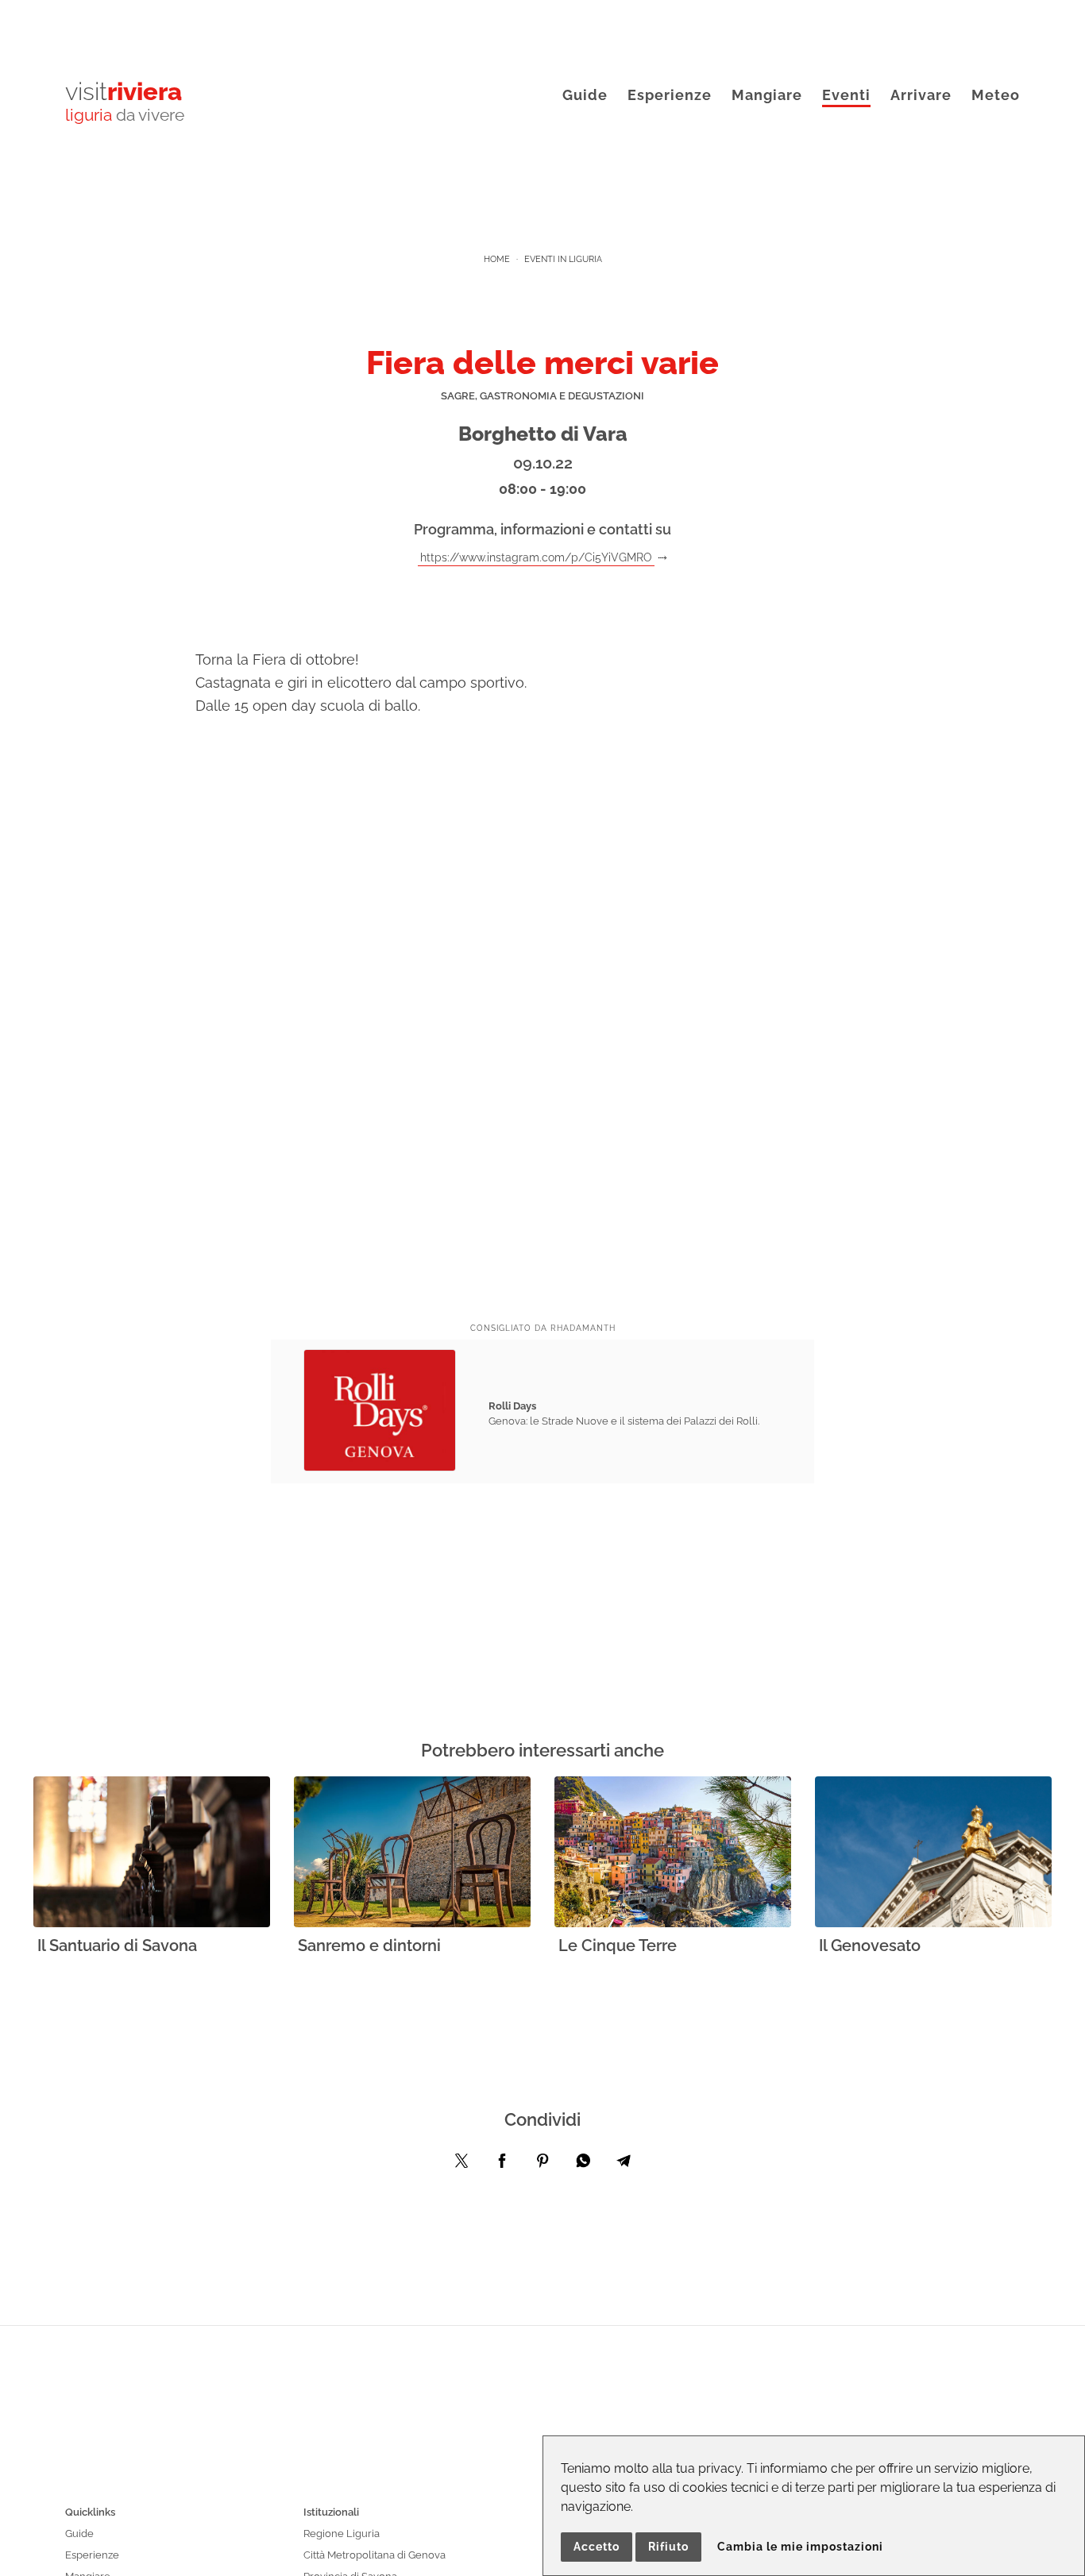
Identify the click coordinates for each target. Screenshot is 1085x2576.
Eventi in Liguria (563, 259)
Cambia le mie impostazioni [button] (800, 2547)
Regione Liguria (342, 2534)
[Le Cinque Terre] (673, 1853)
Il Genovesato (870, 1945)
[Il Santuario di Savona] (152, 1853)
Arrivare (921, 95)
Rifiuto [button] (668, 2547)
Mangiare (767, 95)
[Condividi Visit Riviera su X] (461, 2165)
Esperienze (670, 95)
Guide (585, 95)
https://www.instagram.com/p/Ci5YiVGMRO (536, 557)
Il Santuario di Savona (117, 1945)
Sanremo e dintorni (369, 1945)
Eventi (846, 95)
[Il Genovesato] (933, 1853)
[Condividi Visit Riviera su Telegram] (624, 2165)
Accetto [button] (597, 2547)
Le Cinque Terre (618, 1945)
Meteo (996, 95)
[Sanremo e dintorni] (412, 1853)
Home (497, 259)
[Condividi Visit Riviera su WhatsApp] (583, 2165)
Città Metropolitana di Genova (375, 2555)
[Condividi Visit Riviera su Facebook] (502, 2165)
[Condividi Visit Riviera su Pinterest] (542, 2165)
